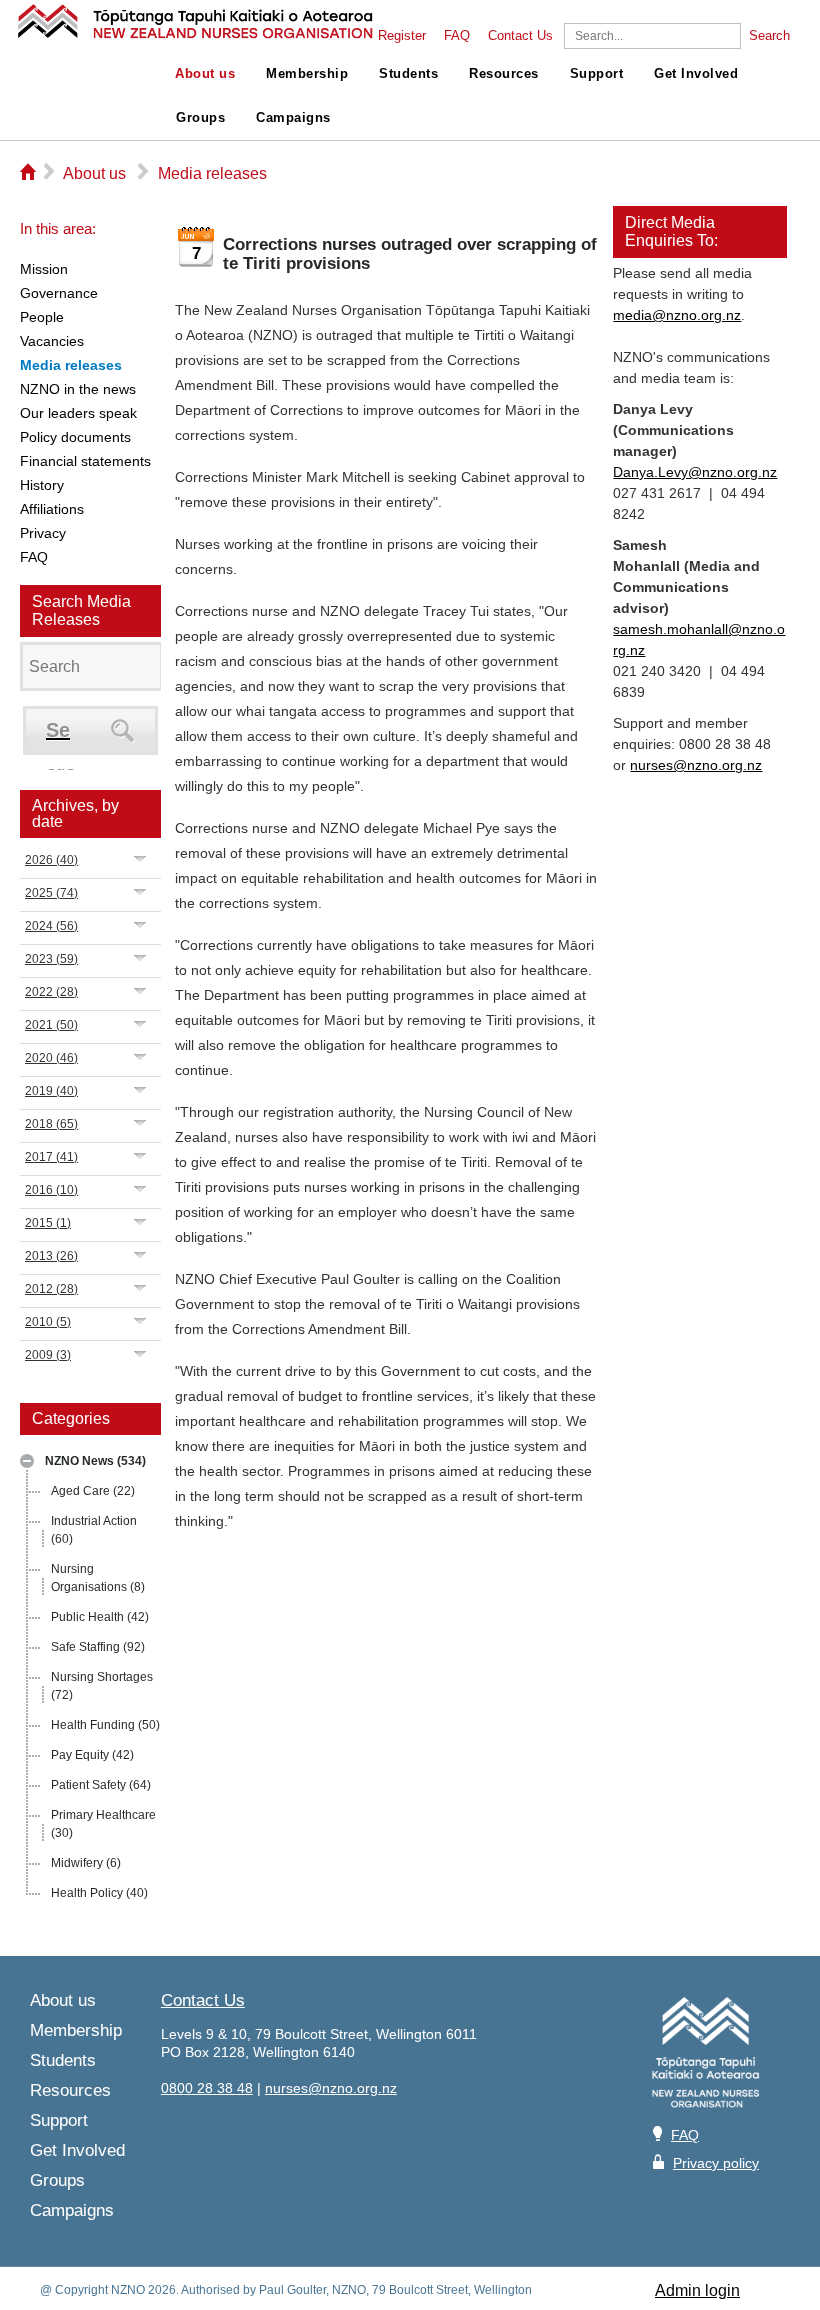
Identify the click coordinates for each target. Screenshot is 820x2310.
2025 (51, 893)
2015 (48, 1223)
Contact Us (520, 36)
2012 (51, 1289)
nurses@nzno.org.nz (696, 765)
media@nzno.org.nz (677, 315)
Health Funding (105, 1725)
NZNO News (95, 1461)
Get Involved (696, 74)
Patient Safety (101, 1785)
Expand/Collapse (27, 1461)
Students (408, 74)
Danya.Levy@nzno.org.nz (695, 472)
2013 (51, 1256)
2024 (51, 926)
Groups (200, 118)
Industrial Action (94, 1530)
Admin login (697, 2290)
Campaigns (293, 118)
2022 (51, 992)
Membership (307, 74)
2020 (51, 1058)
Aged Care (93, 1491)
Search (769, 36)
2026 (51, 860)
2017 (51, 1157)
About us (205, 74)
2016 (51, 1190)
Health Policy (99, 1893)
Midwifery (86, 1863)
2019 (51, 1091)
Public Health (100, 1617)
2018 (51, 1124)
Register (402, 36)
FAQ (457, 36)
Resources (504, 74)
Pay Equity (92, 1755)
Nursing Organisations (98, 1578)
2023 (51, 959)
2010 (48, 1322)
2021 (51, 1025)
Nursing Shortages (102, 1686)
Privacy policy (716, 2163)
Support (597, 74)
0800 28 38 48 (207, 2088)
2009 (48, 1355)
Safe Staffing (98, 1647)
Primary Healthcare (103, 1824)
